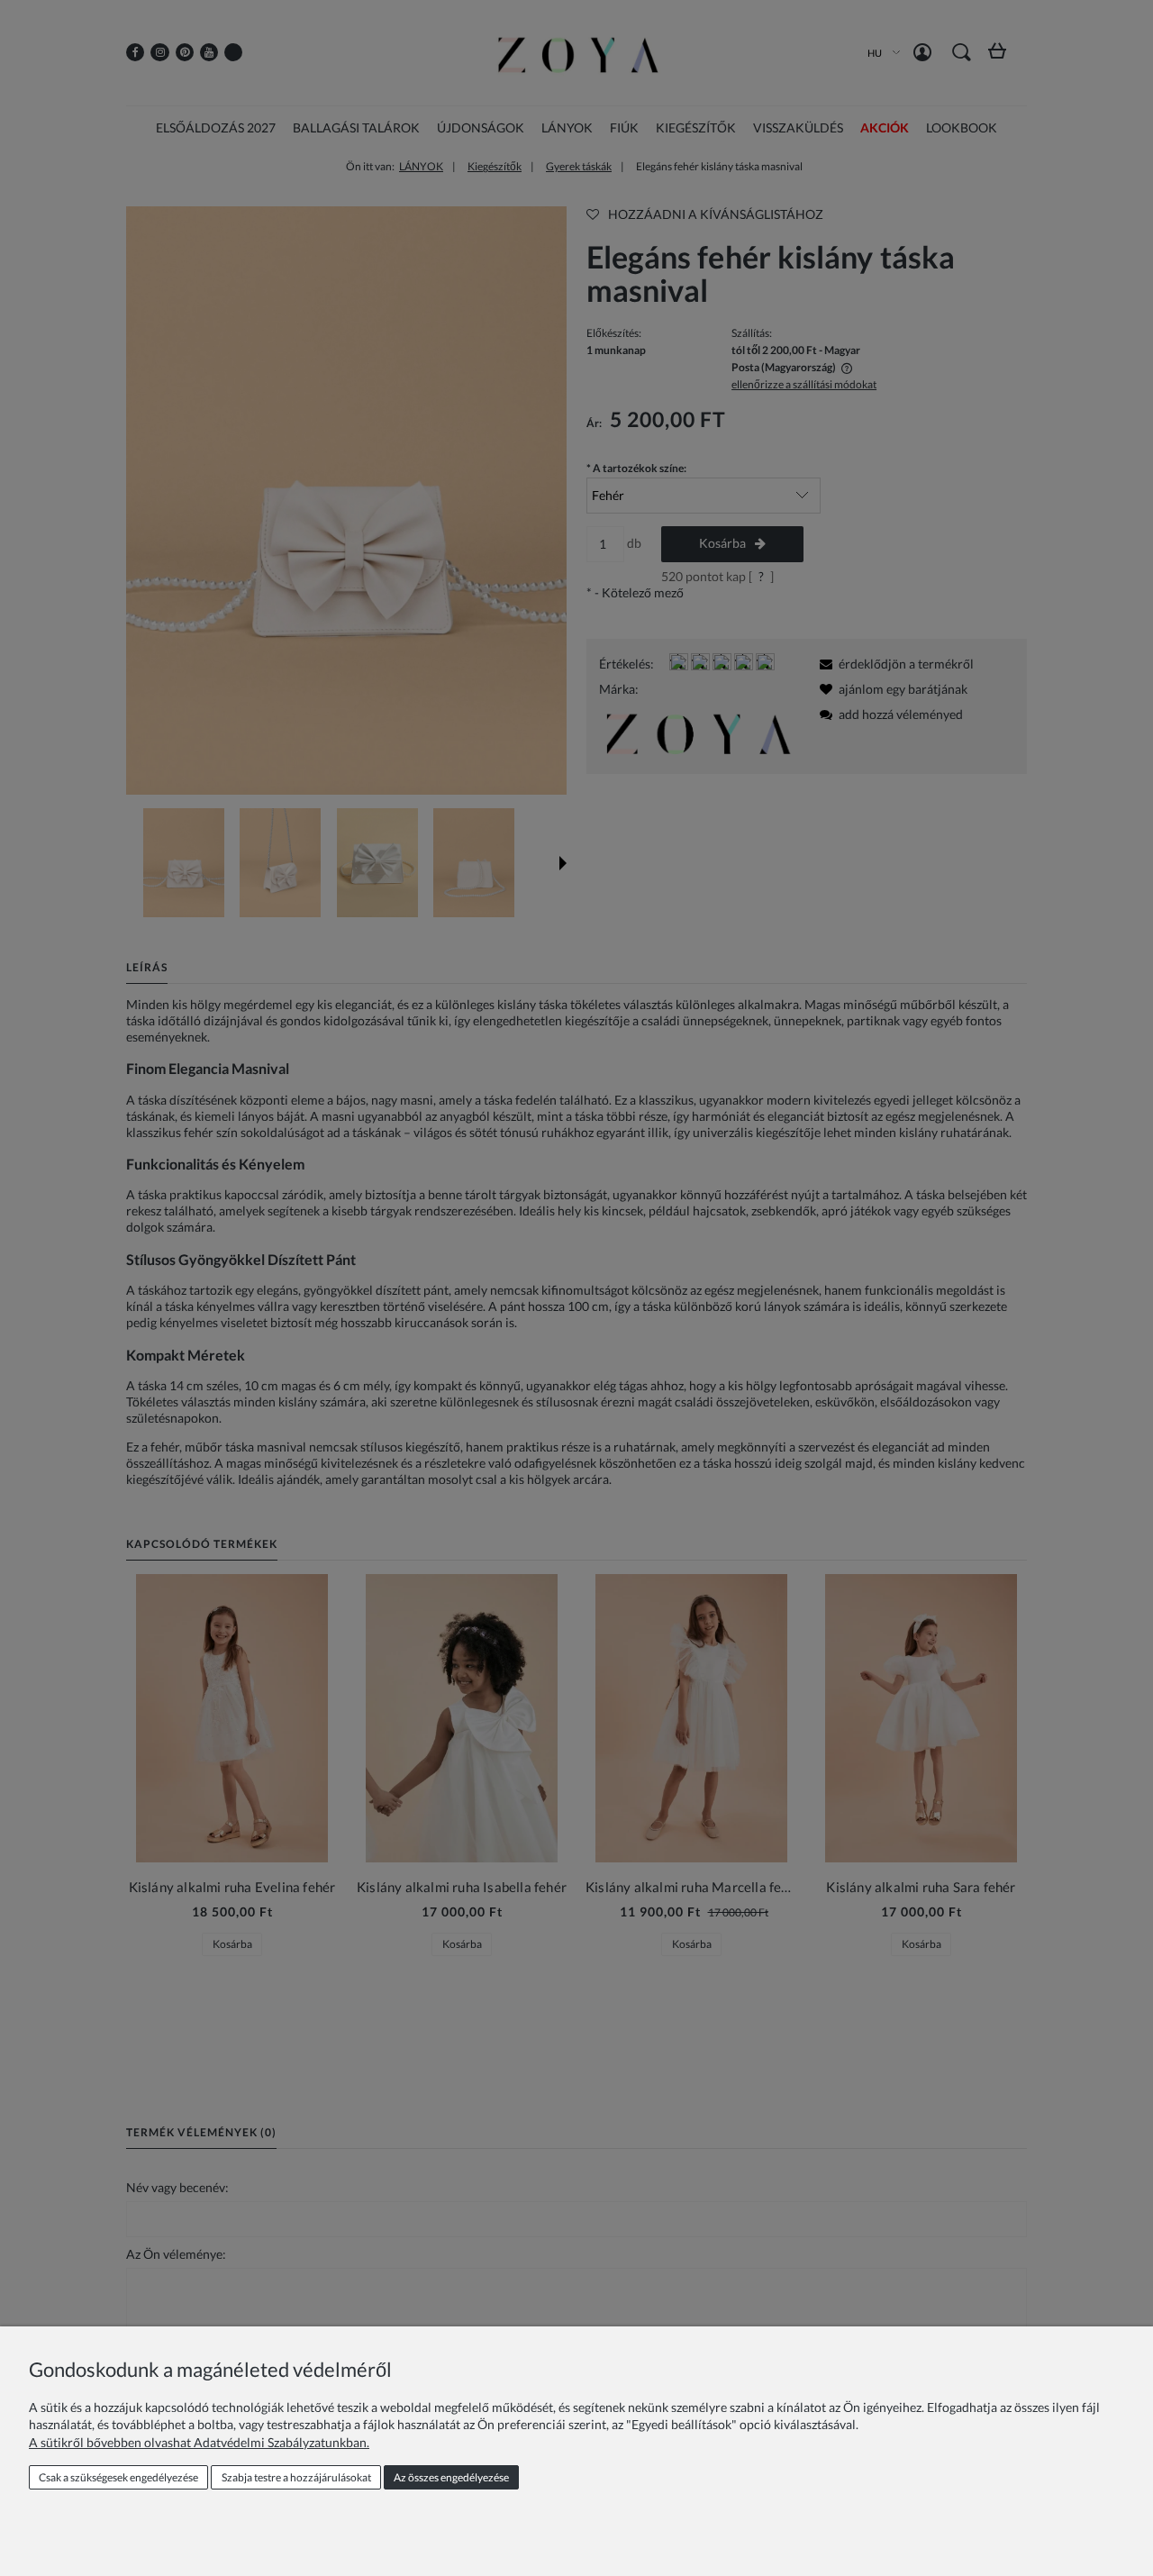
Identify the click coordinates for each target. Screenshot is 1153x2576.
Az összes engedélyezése (451, 2477)
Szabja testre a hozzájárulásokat (296, 2477)
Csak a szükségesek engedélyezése (118, 2477)
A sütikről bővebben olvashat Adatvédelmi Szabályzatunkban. (199, 2442)
